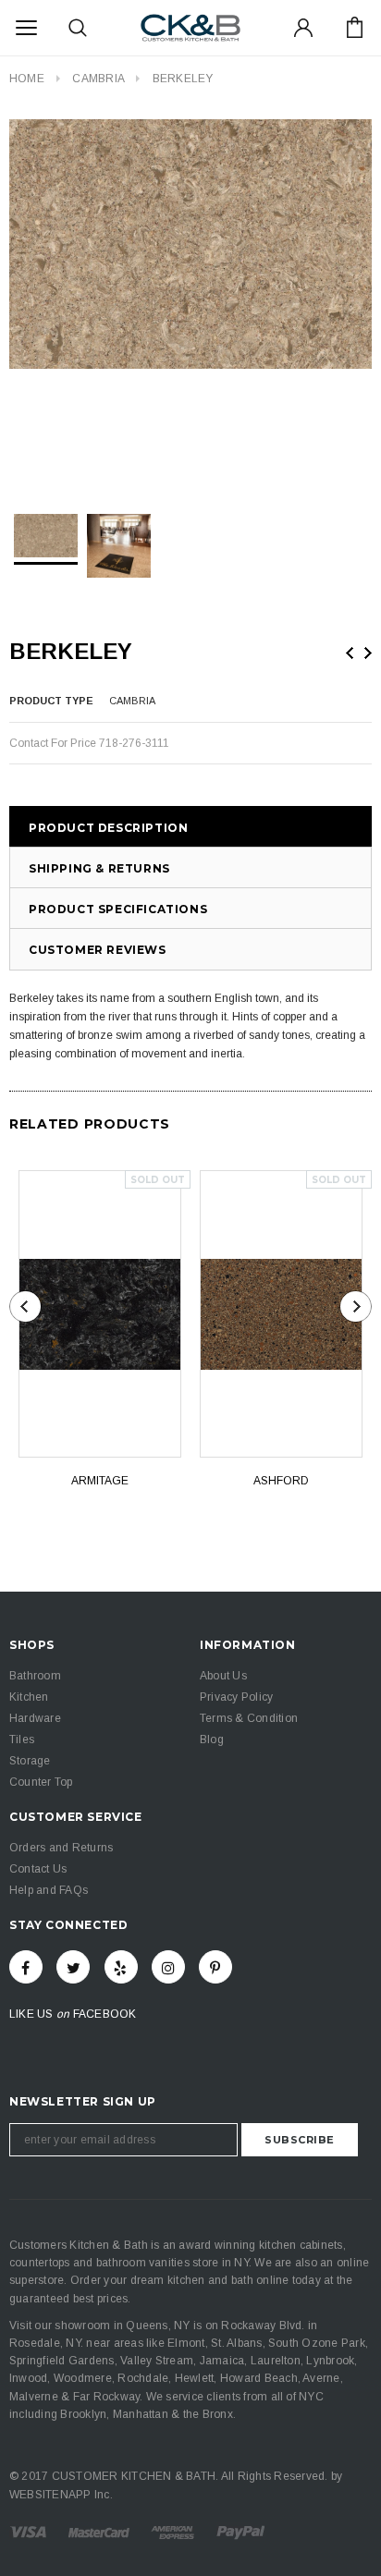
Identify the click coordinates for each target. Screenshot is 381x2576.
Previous (350, 653)
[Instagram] (168, 1967)
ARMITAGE (100, 1481)
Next (368, 653)
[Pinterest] (215, 1967)
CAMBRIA (98, 79)
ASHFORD (281, 1481)
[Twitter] (73, 1967)
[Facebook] (26, 1967)
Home (27, 79)
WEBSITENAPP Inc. (61, 2495)
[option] (190, 244)
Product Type (51, 701)
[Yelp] (121, 1967)
